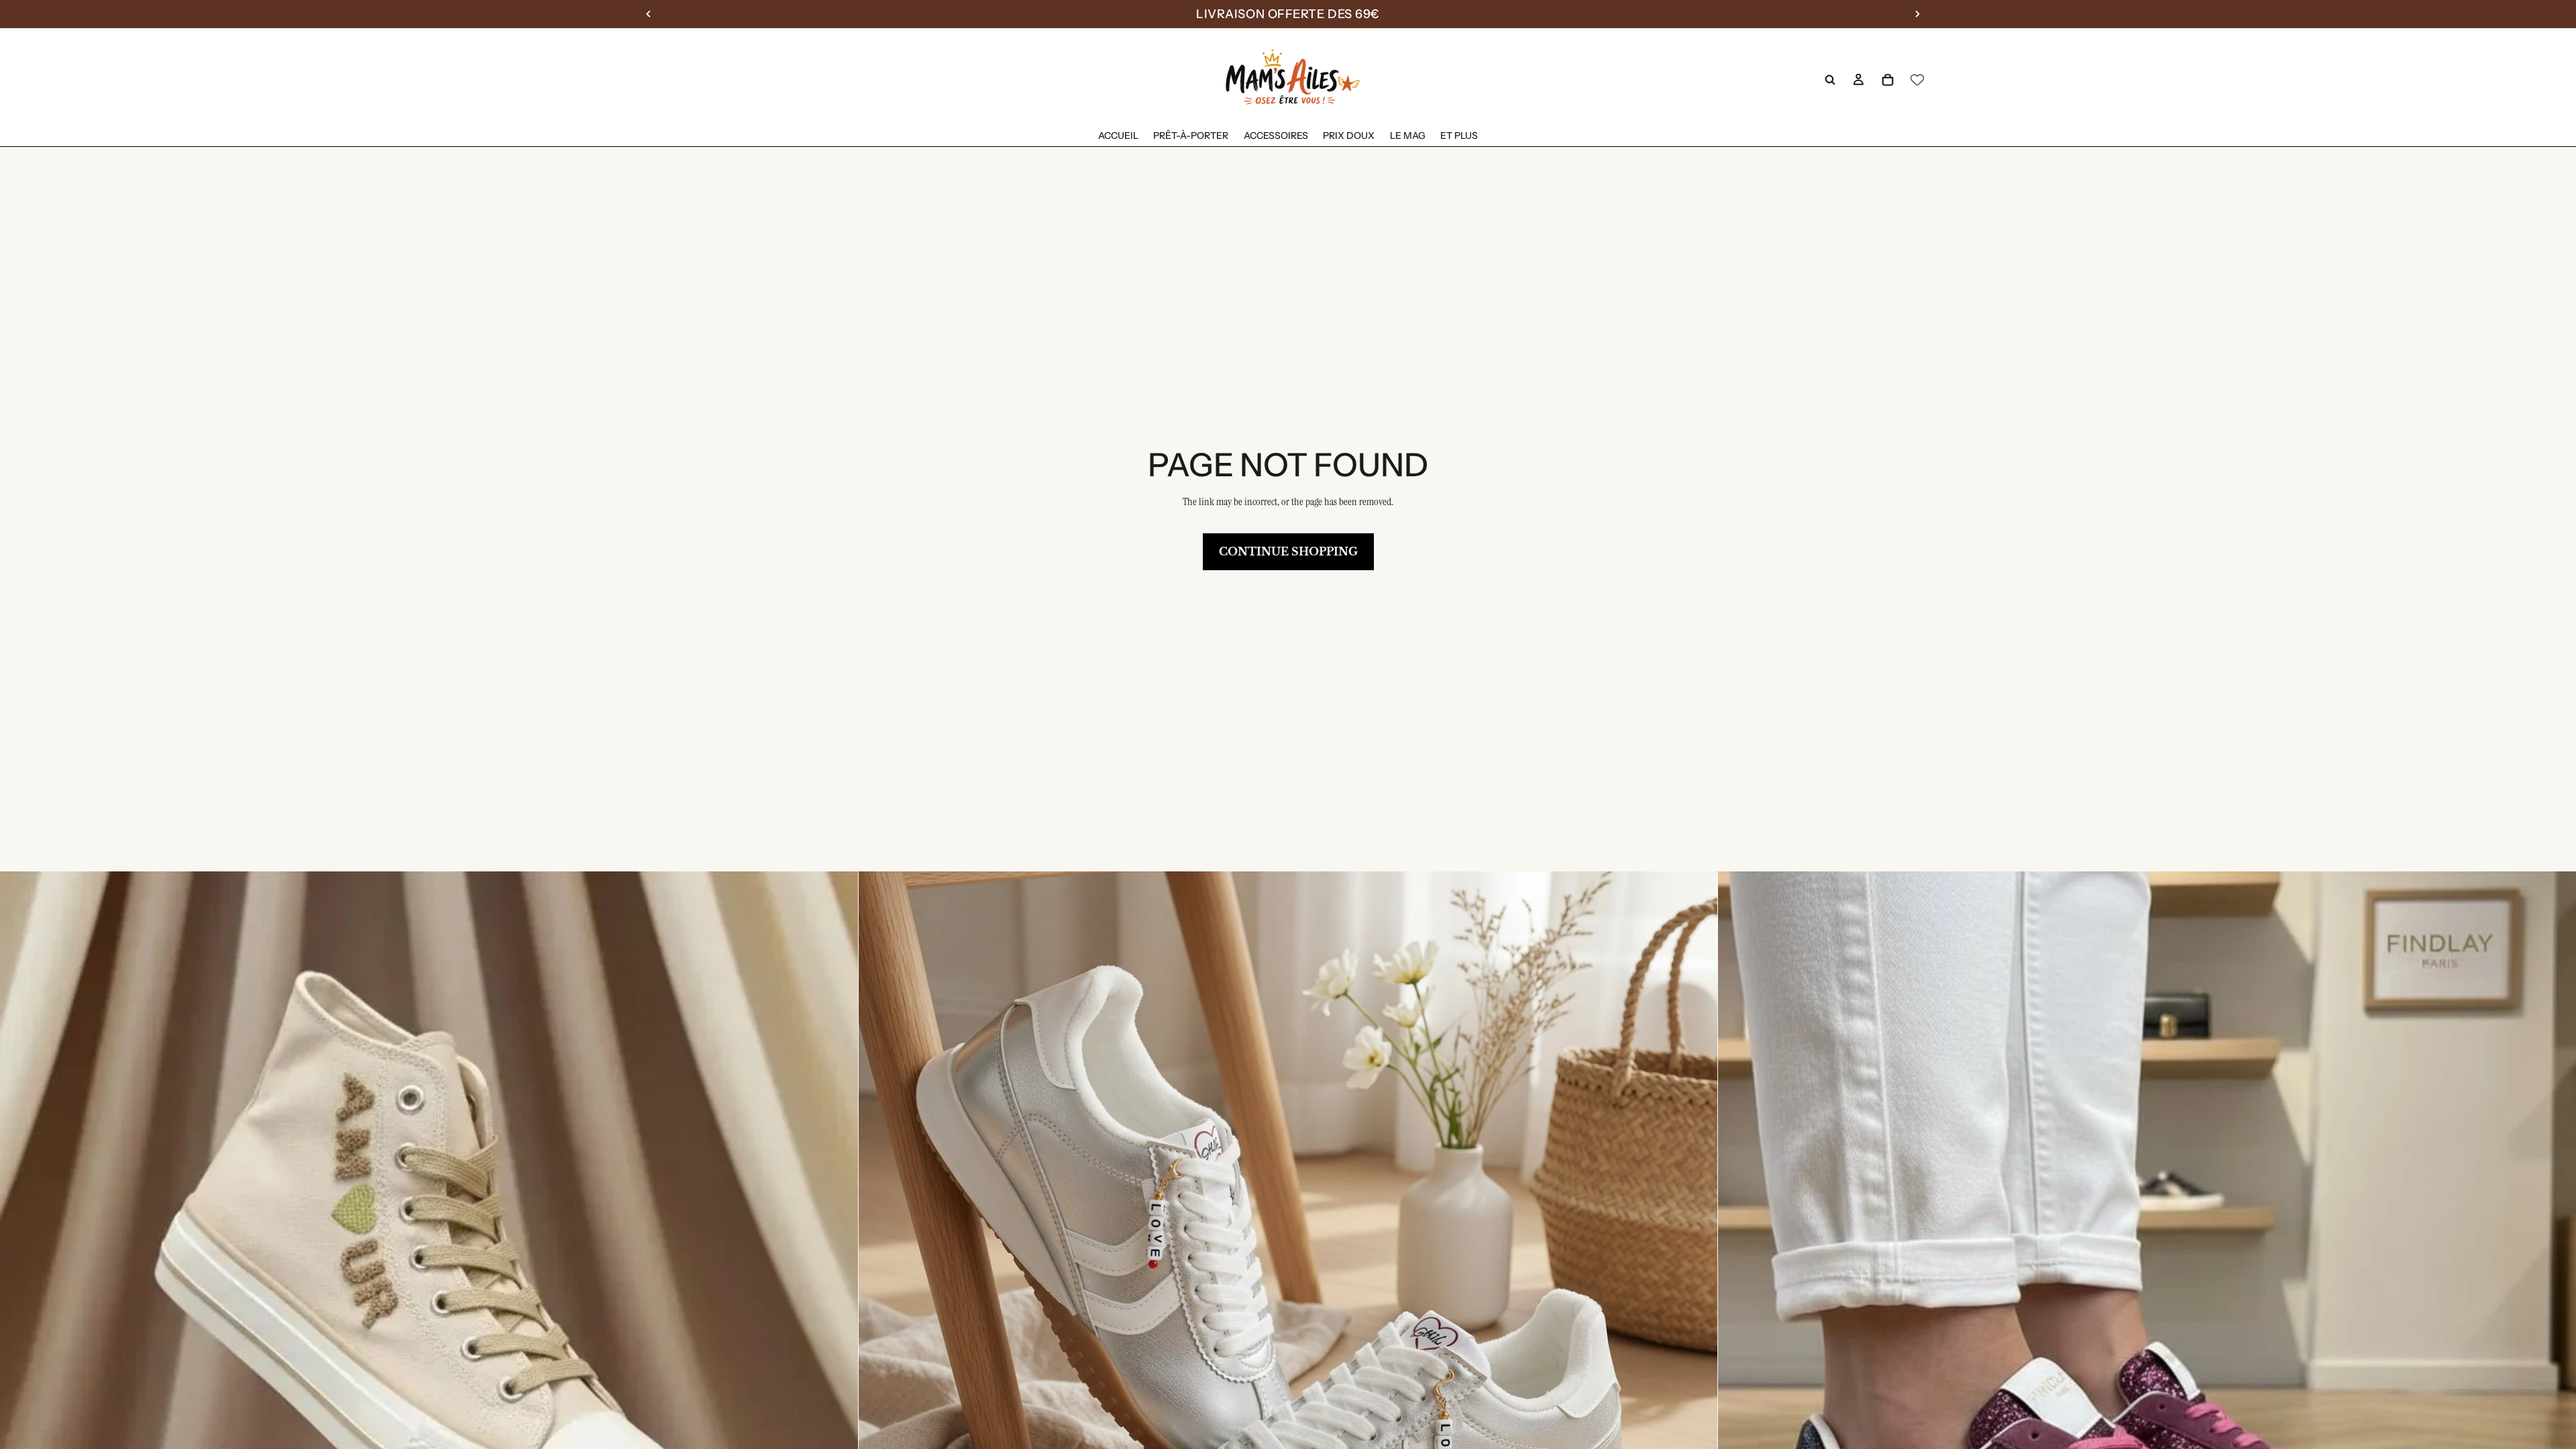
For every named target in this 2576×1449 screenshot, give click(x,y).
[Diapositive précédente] (20, 1301)
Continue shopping (1288, 551)
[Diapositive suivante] (838, 1301)
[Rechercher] (1830, 80)
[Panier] (1888, 80)
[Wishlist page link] (1917, 80)
